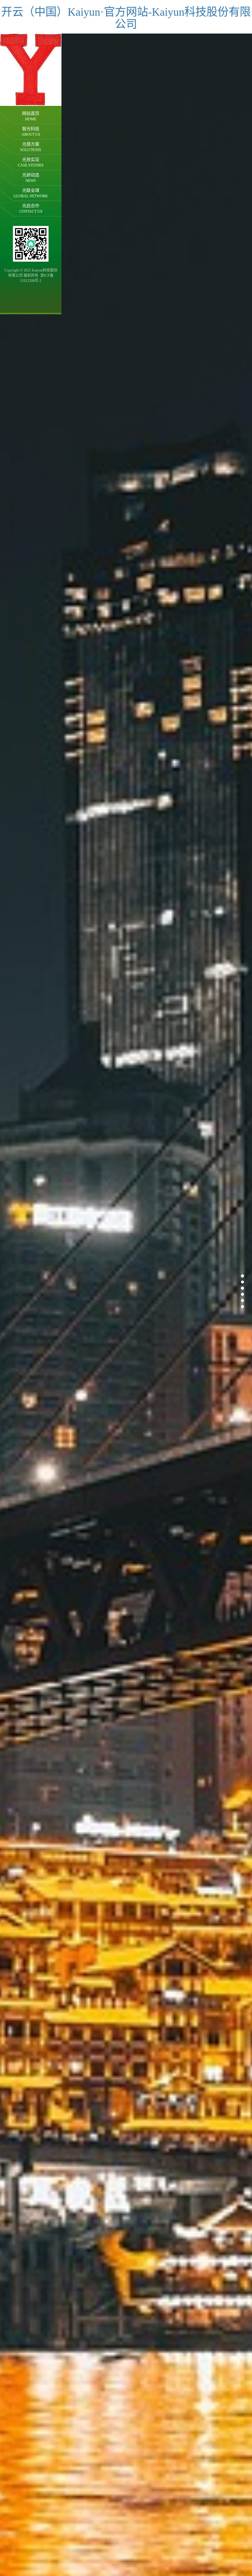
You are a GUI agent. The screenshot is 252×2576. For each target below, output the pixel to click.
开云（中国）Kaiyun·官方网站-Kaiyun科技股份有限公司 (126, 18)
